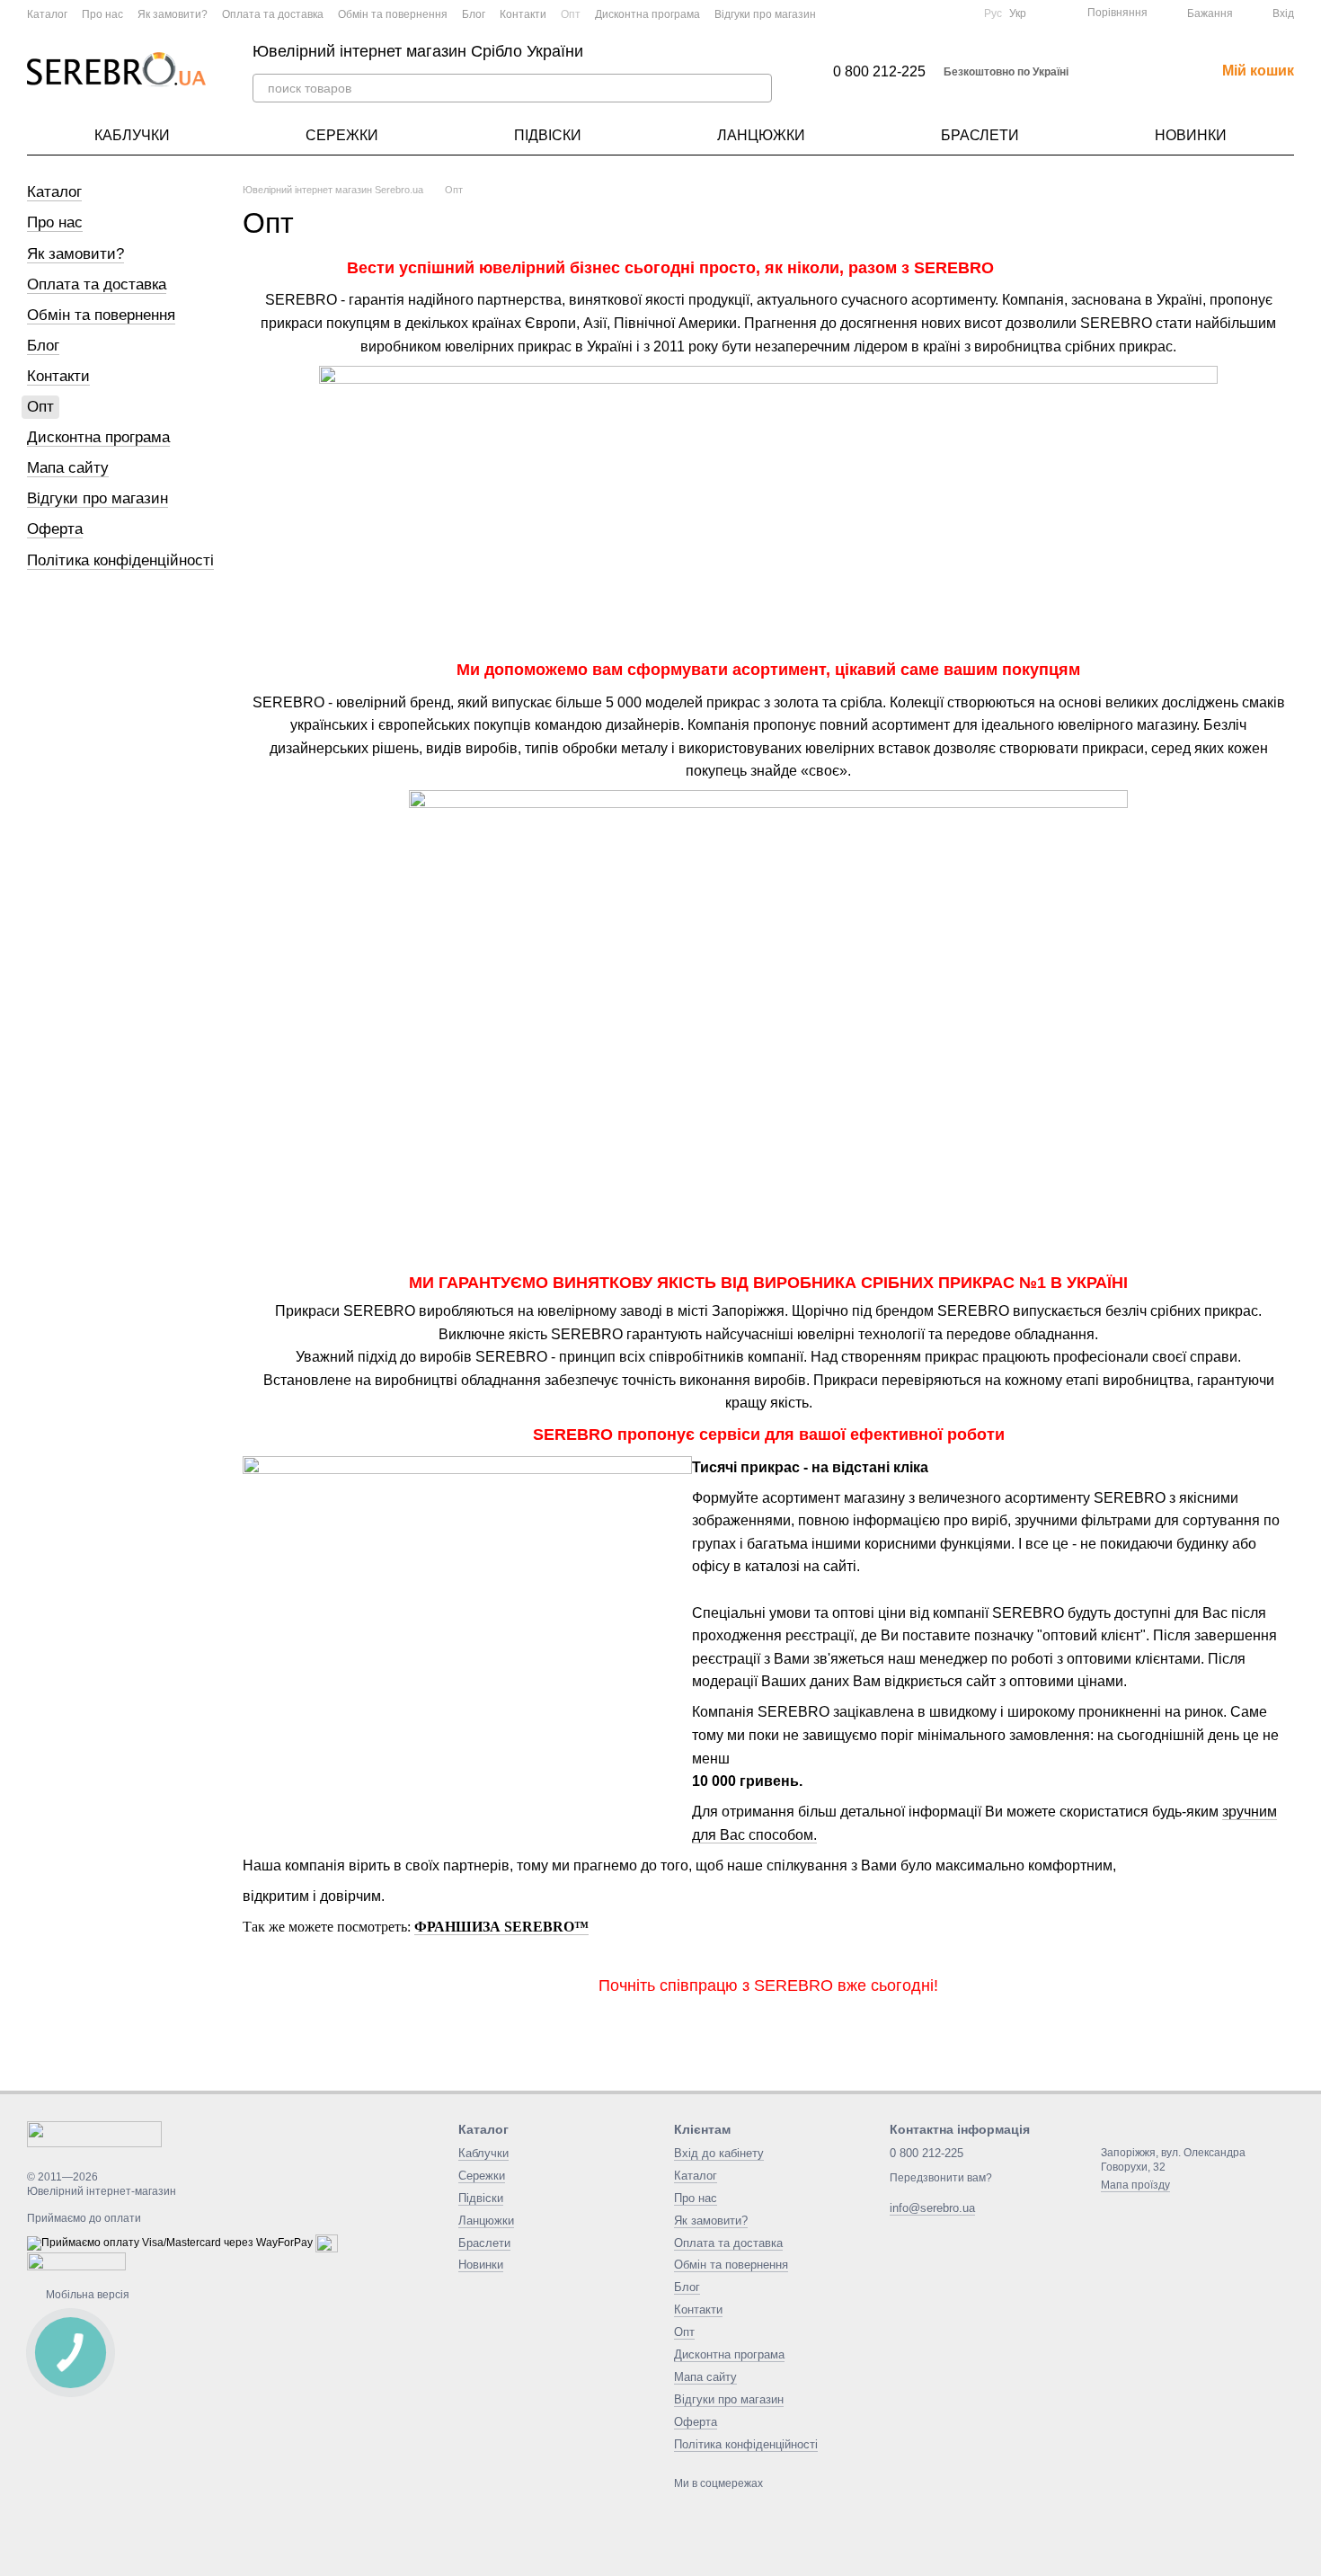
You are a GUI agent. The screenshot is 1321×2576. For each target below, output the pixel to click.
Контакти (523, 14)
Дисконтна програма (647, 14)
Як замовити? (173, 14)
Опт (571, 14)
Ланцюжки (761, 135)
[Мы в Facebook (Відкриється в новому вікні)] (894, 13)
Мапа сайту (68, 468)
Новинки (1191, 135)
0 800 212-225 (879, 72)
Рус (993, 13)
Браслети (980, 135)
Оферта (55, 529)
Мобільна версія (86, 2295)
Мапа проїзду (1135, 2185)
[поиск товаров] (758, 88)
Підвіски (548, 135)
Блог (474, 14)
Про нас (102, 14)
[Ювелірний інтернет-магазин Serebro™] (94, 2133)
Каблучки (132, 135)
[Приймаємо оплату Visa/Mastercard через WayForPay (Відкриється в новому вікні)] (170, 2243)
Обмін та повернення (393, 14)
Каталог (47, 14)
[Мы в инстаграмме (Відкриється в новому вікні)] (937, 13)
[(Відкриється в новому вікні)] (916, 13)
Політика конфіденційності (120, 560)
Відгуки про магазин (765, 14)
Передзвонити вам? (941, 2178)
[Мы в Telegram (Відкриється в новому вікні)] (959, 13)
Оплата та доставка (273, 14)
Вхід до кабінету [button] (719, 2153)
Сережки (342, 135)
